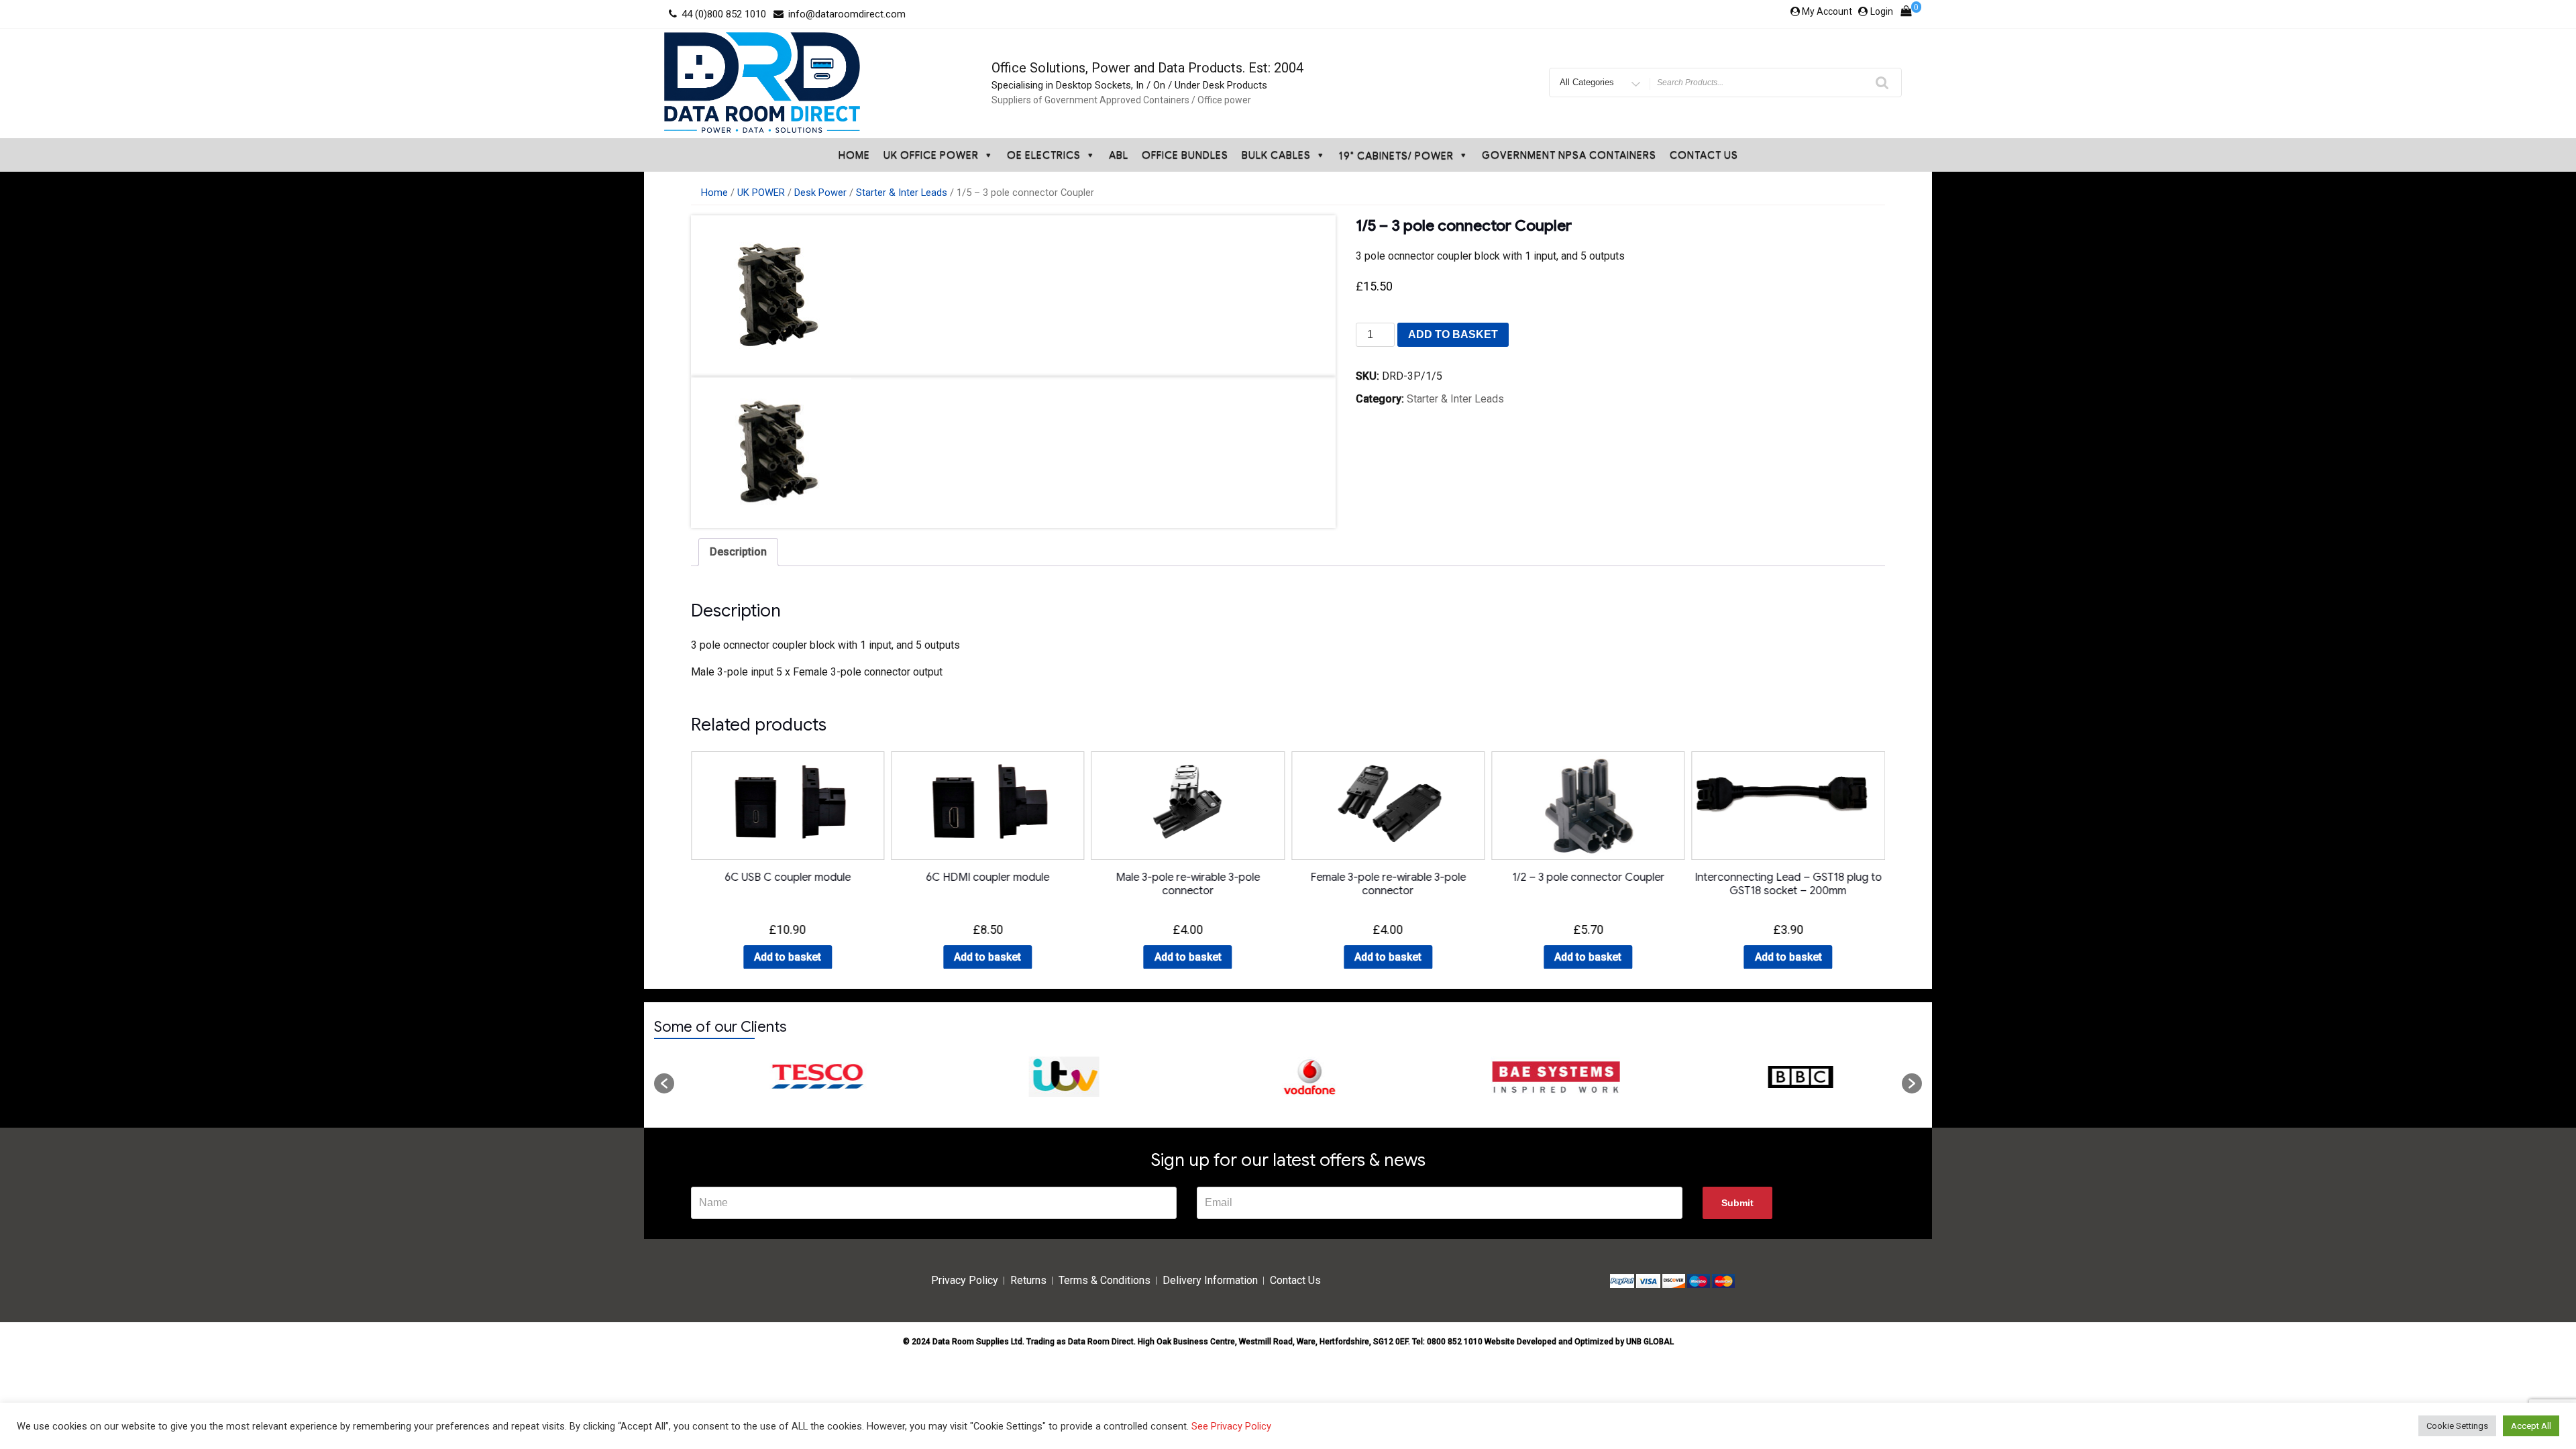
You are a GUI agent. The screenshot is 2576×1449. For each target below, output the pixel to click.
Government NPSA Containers (1569, 155)
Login (1882, 11)
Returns (1028, 1280)
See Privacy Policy (1231, 1426)
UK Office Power (931, 155)
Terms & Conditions (1105, 1280)
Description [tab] (738, 552)
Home (854, 155)
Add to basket (1453, 334)
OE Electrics (1044, 155)
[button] (664, 1083)
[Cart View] (1906, 14)
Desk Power (820, 193)
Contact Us (1704, 155)
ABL (1119, 155)
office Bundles (1185, 155)
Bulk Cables (1276, 155)
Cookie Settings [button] (2457, 1426)
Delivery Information (1210, 1280)
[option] (797, 1077)
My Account (1827, 11)
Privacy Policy (965, 1280)
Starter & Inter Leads (902, 193)
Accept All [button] (2531, 1426)
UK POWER (761, 193)
